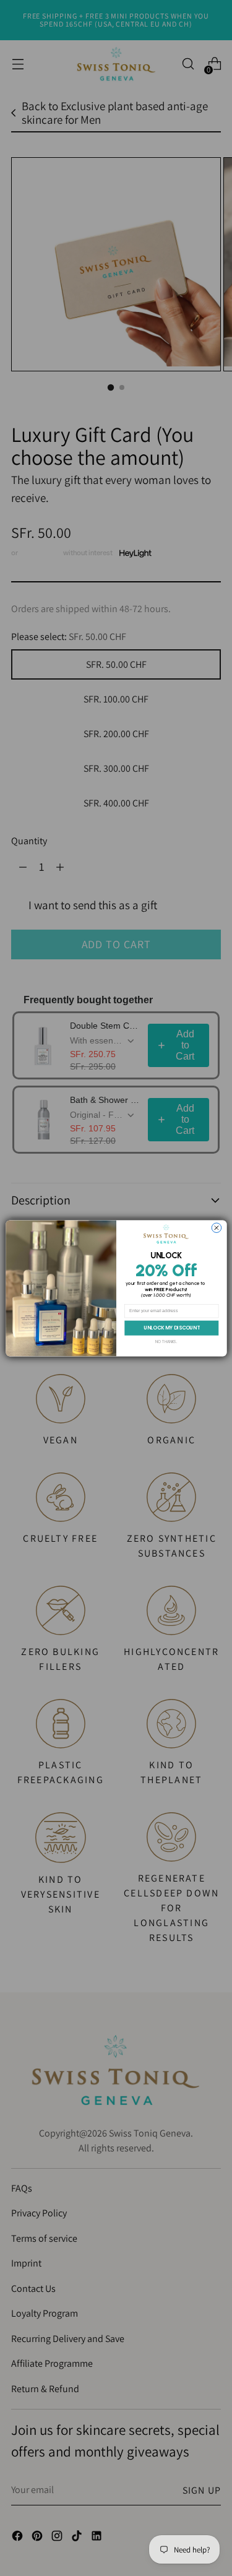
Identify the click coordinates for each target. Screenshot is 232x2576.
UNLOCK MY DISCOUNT (171, 1327)
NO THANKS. (166, 1342)
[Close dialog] (217, 1228)
